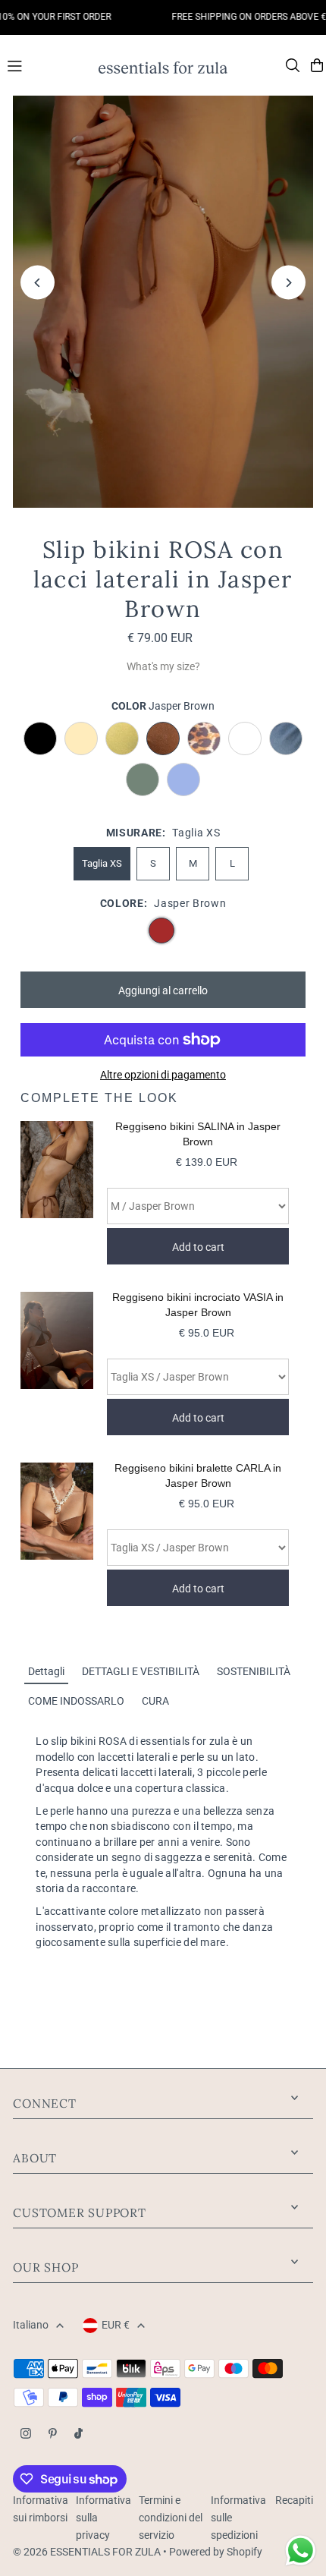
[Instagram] (26, 2434)
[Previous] (38, 283)
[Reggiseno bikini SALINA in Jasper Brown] (57, 1193)
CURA (155, 1701)
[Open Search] (293, 65)
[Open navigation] (45, 65)
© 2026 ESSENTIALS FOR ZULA (87, 2552)
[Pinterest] (53, 2434)
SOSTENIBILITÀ (254, 1671)
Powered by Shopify (216, 2552)
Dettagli (46, 1671)
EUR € (116, 2325)
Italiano (31, 2325)
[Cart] (317, 65)
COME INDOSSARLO (76, 1701)
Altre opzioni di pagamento (163, 1075)
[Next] (288, 283)
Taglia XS (102, 863)
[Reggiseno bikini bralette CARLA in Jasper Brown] (57, 1534)
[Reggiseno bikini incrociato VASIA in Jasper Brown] (57, 1364)
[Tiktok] (78, 2434)
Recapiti (294, 2500)
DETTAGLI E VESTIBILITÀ (141, 1671)
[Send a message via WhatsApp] (301, 2551)
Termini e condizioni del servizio (171, 2518)
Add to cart (198, 1247)
